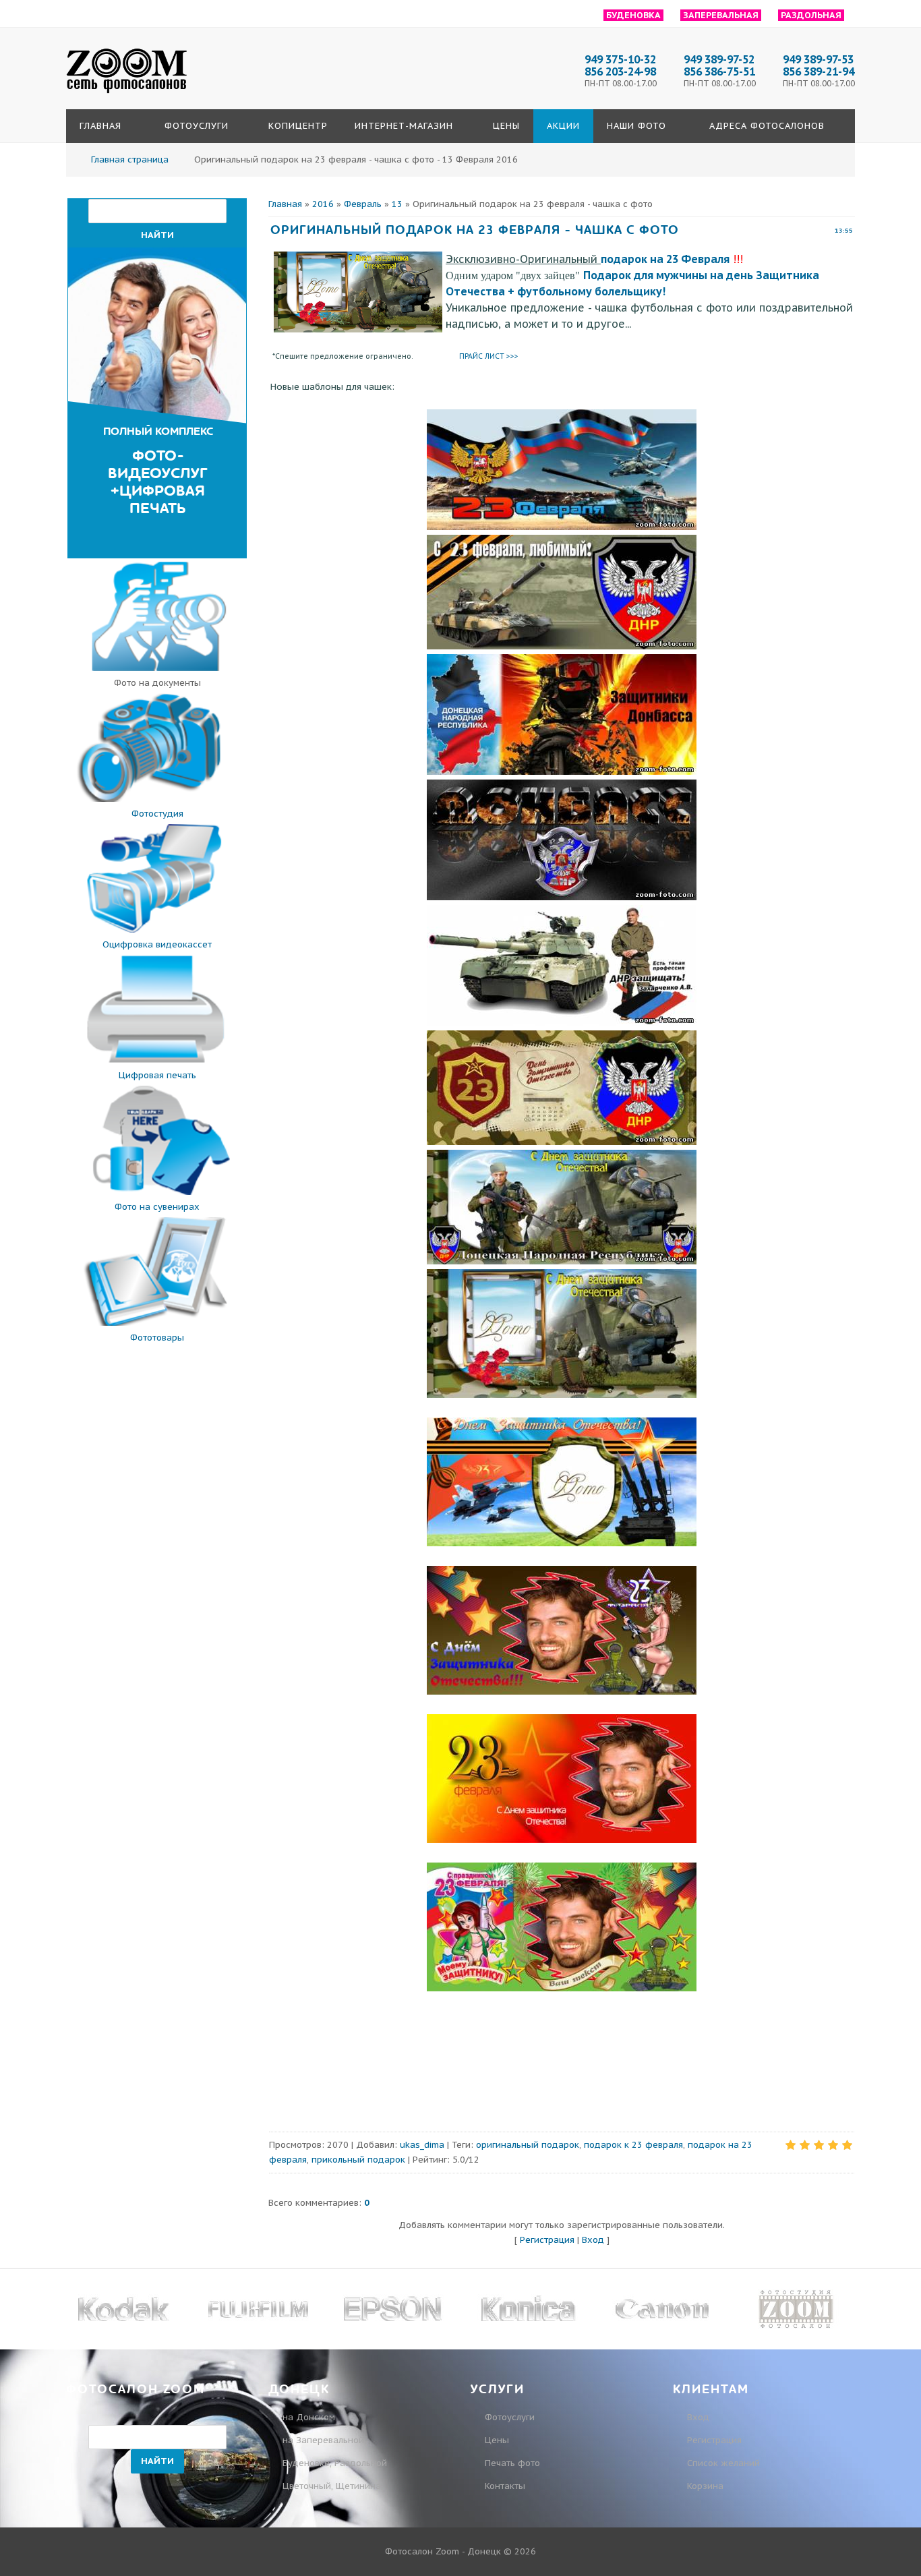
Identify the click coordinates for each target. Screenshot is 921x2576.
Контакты (505, 2486)
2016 (323, 204)
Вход (593, 2240)
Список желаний (722, 2463)
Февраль (363, 204)
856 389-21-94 (819, 71)
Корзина (704, 2486)
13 (397, 204)
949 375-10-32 (620, 59)
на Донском (309, 2417)
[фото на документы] (157, 668)
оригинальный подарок (528, 2145)
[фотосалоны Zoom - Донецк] (127, 94)
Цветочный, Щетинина (332, 2486)
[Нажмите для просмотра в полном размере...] (562, 527)
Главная (285, 204)
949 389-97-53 (818, 59)
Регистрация (547, 2240)
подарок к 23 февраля (633, 2145)
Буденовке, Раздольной (335, 2463)
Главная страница (130, 159)
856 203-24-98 (620, 71)
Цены (497, 2440)
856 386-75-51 (719, 71)
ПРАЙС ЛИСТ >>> (489, 356)
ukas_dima (422, 2145)
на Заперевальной (323, 2440)
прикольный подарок (358, 2160)
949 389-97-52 (719, 59)
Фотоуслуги (510, 2417)
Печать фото (512, 2463)
